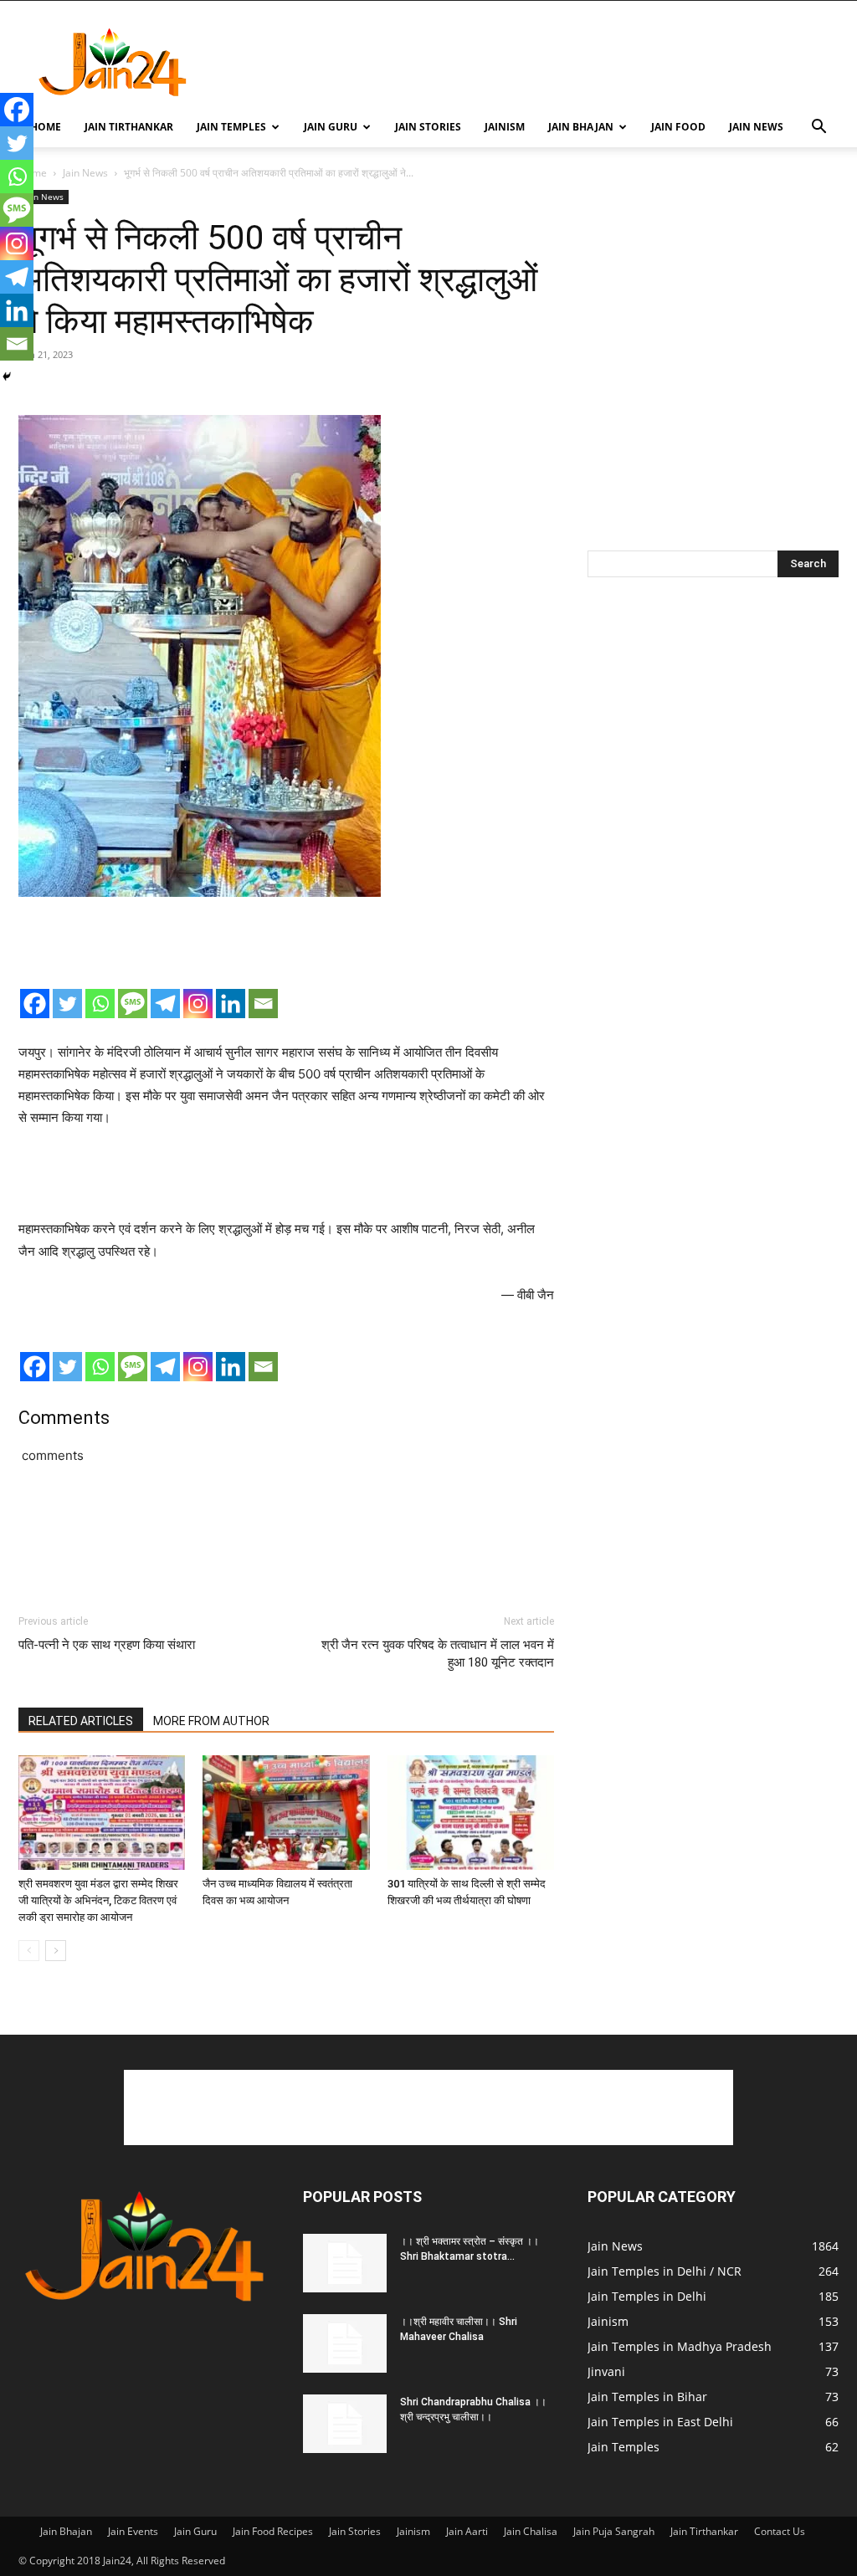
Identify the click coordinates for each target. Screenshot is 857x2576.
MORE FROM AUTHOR (211, 1721)
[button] (819, 128)
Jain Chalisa (531, 2531)
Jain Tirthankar (129, 127)
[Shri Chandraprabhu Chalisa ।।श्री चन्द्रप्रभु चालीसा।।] (345, 2424)
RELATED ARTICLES (81, 1721)
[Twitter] (67, 1004)
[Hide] (7, 376)
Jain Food (678, 127)
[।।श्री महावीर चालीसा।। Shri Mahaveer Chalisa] (345, 2343)
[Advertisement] (534, 62)
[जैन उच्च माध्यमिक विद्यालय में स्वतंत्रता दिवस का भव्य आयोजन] (286, 1813)
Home (46, 127)
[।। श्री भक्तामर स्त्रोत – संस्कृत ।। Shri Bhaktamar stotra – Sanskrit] (345, 2263)
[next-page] (56, 1951)
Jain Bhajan (581, 127)
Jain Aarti (467, 2531)
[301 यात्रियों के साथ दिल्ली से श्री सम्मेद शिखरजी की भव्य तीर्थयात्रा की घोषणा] (471, 1813)
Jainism (505, 127)
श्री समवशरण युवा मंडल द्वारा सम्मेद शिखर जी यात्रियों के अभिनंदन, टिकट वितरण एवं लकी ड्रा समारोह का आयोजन (98, 1900)
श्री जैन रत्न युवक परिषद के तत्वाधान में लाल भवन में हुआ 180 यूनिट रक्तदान (438, 1654)
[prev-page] (29, 1951)
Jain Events (133, 2531)
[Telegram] (165, 1004)
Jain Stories (428, 127)
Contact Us (780, 2531)
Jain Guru (331, 127)
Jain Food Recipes (273, 2531)
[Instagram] (198, 1004)
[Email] (263, 1004)
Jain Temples (231, 127)
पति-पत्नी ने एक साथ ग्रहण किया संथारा (107, 1645)
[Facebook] (35, 1004)
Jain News (756, 127)
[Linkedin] (231, 1004)
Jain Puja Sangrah (614, 2531)
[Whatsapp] (100, 1004)
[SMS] (133, 1004)
